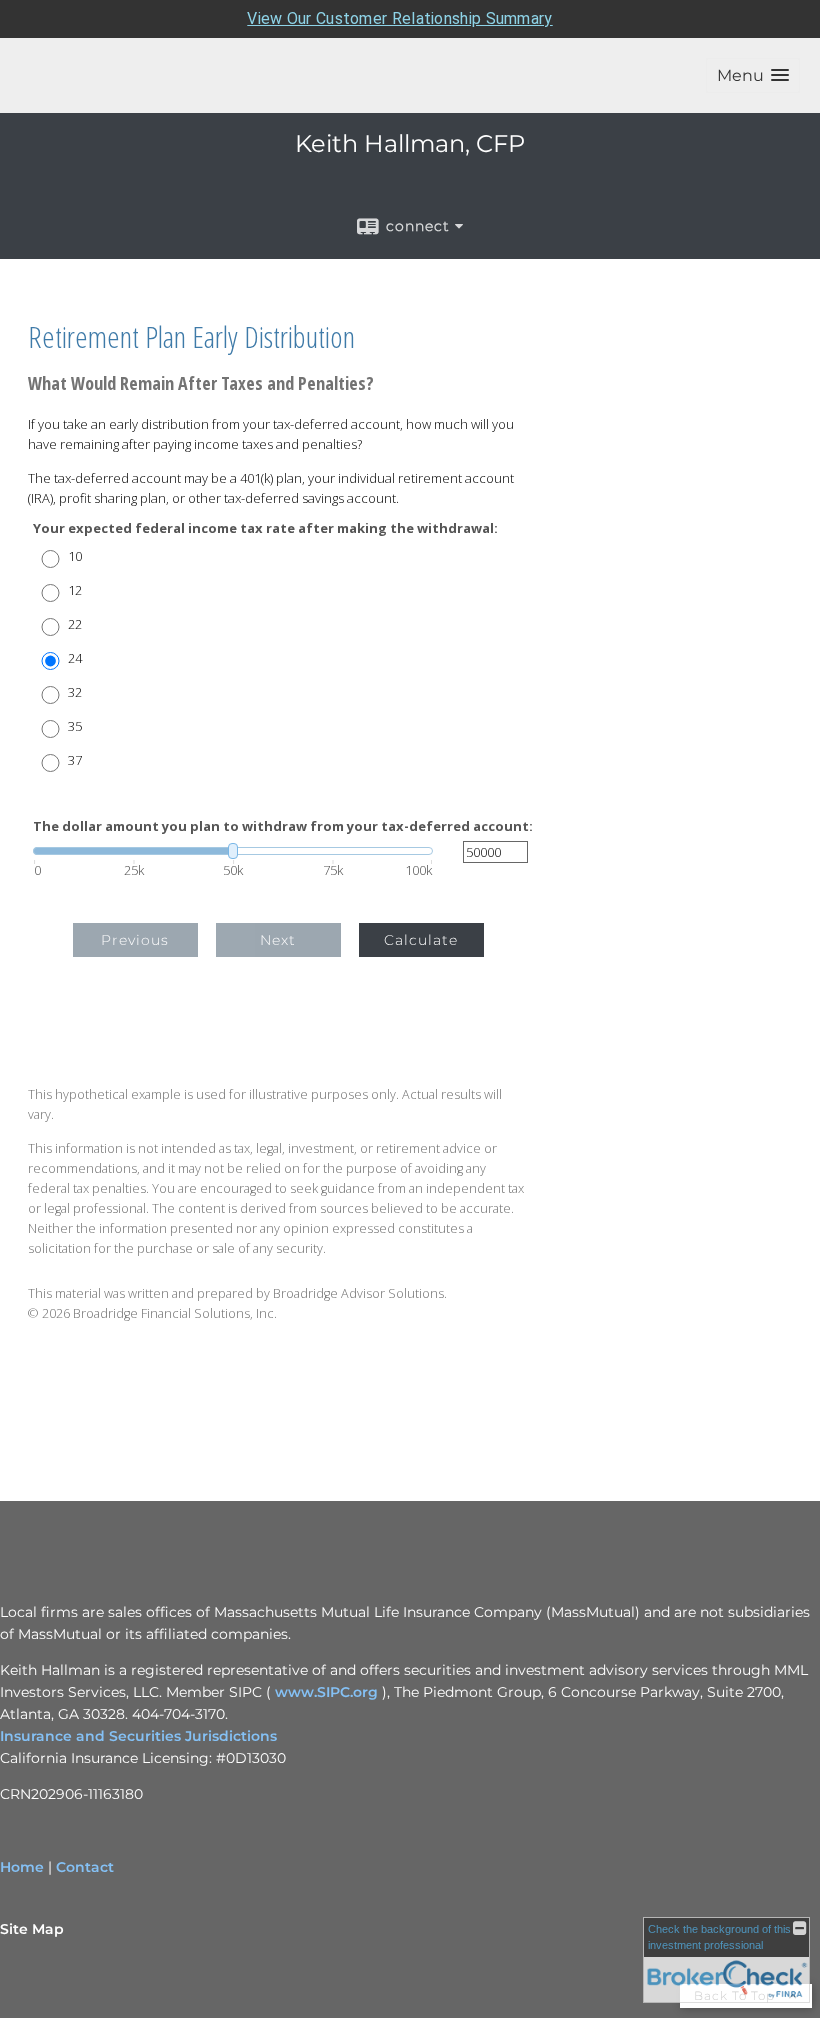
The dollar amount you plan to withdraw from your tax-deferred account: (283, 826)
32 (75, 692)
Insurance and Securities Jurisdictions (138, 1736)
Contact (85, 1867)
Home (22, 1867)
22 (75, 624)
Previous (135, 940)
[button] (753, 75)
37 (75, 760)
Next (278, 940)
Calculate (421, 940)
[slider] (233, 851)
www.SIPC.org (326, 1692)
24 (75, 658)
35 (75, 726)
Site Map (32, 1929)
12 (75, 590)
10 (75, 556)
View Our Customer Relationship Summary (399, 18)
